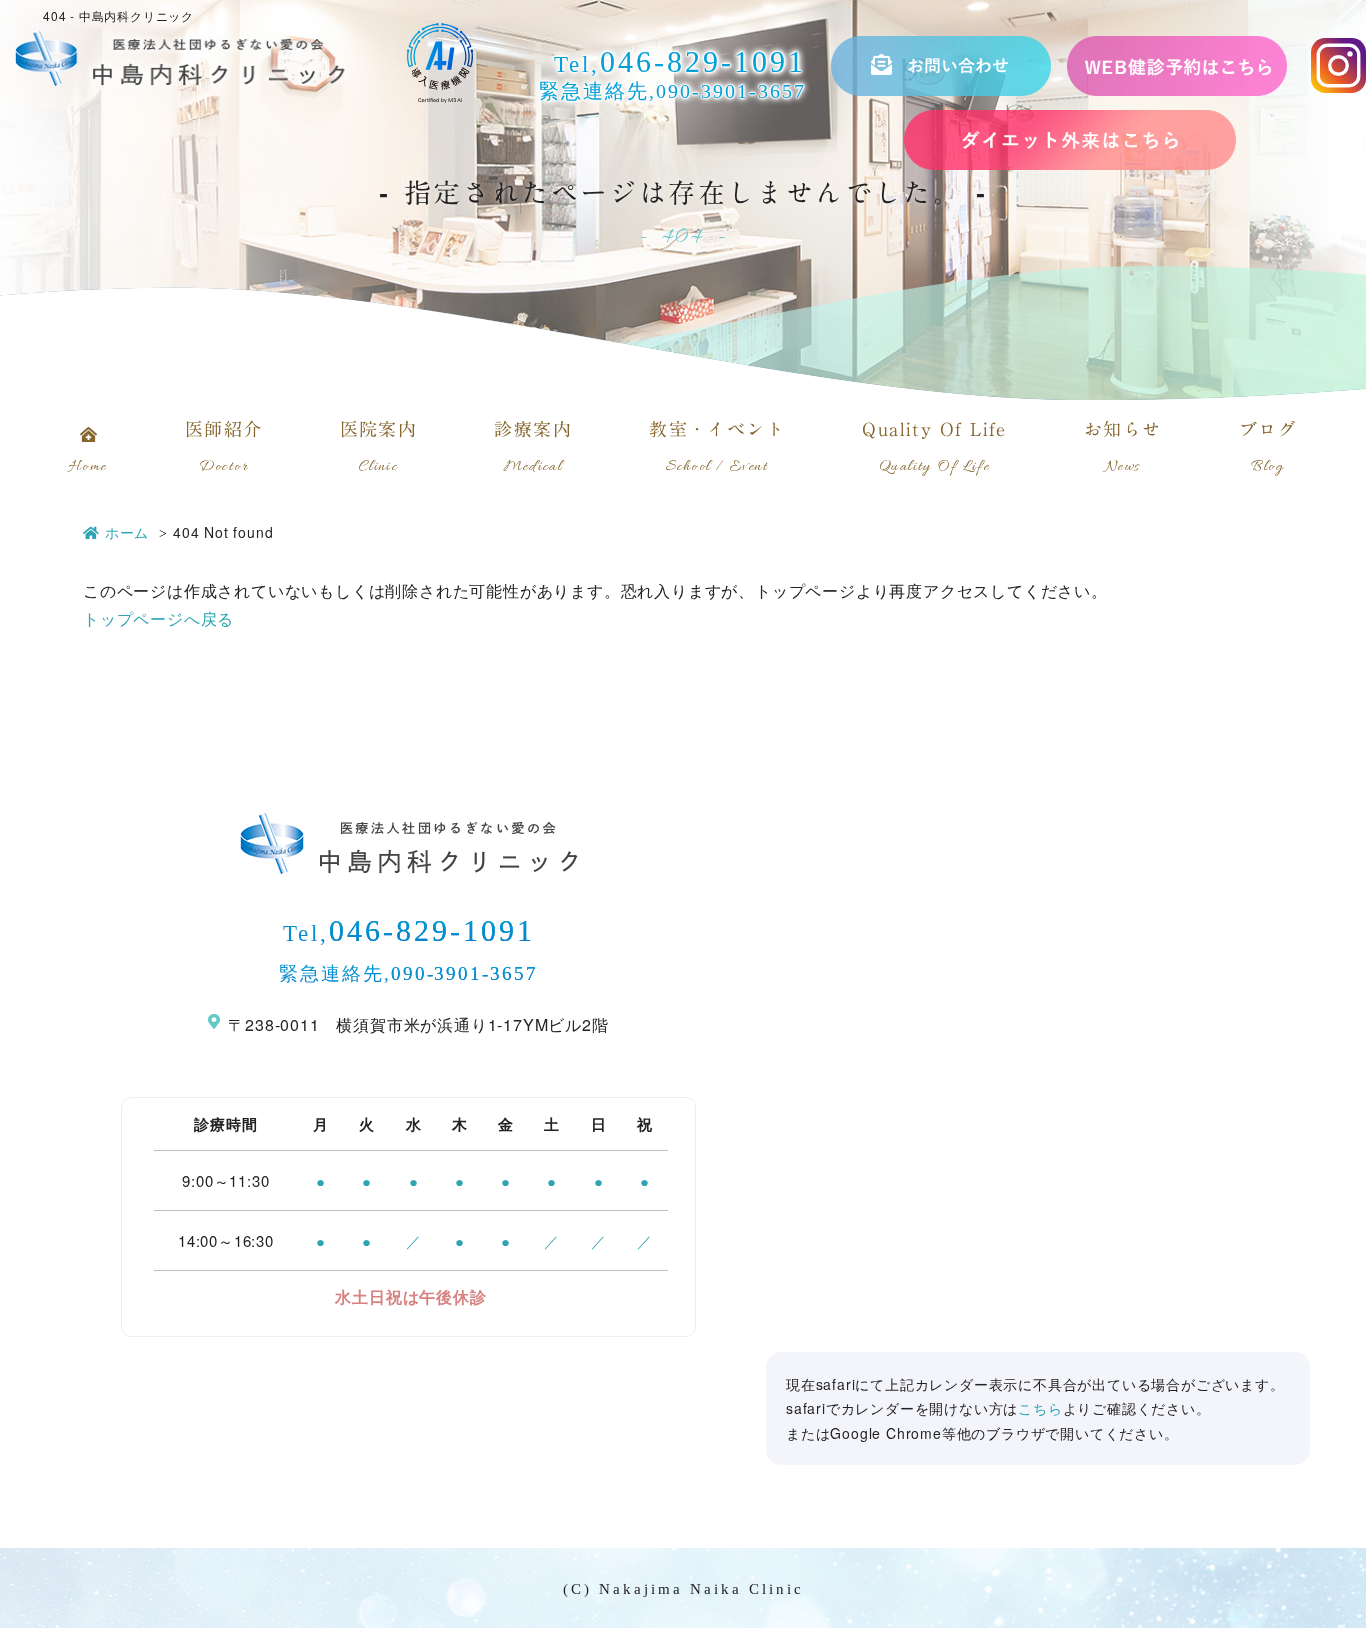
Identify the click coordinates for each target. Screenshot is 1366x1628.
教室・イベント (717, 448)
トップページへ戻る (158, 618)
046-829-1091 (703, 61)
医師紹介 (224, 448)
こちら (1040, 1408)
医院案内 (379, 448)
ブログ (1268, 448)
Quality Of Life (934, 448)
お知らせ (1123, 448)
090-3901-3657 (731, 91)
